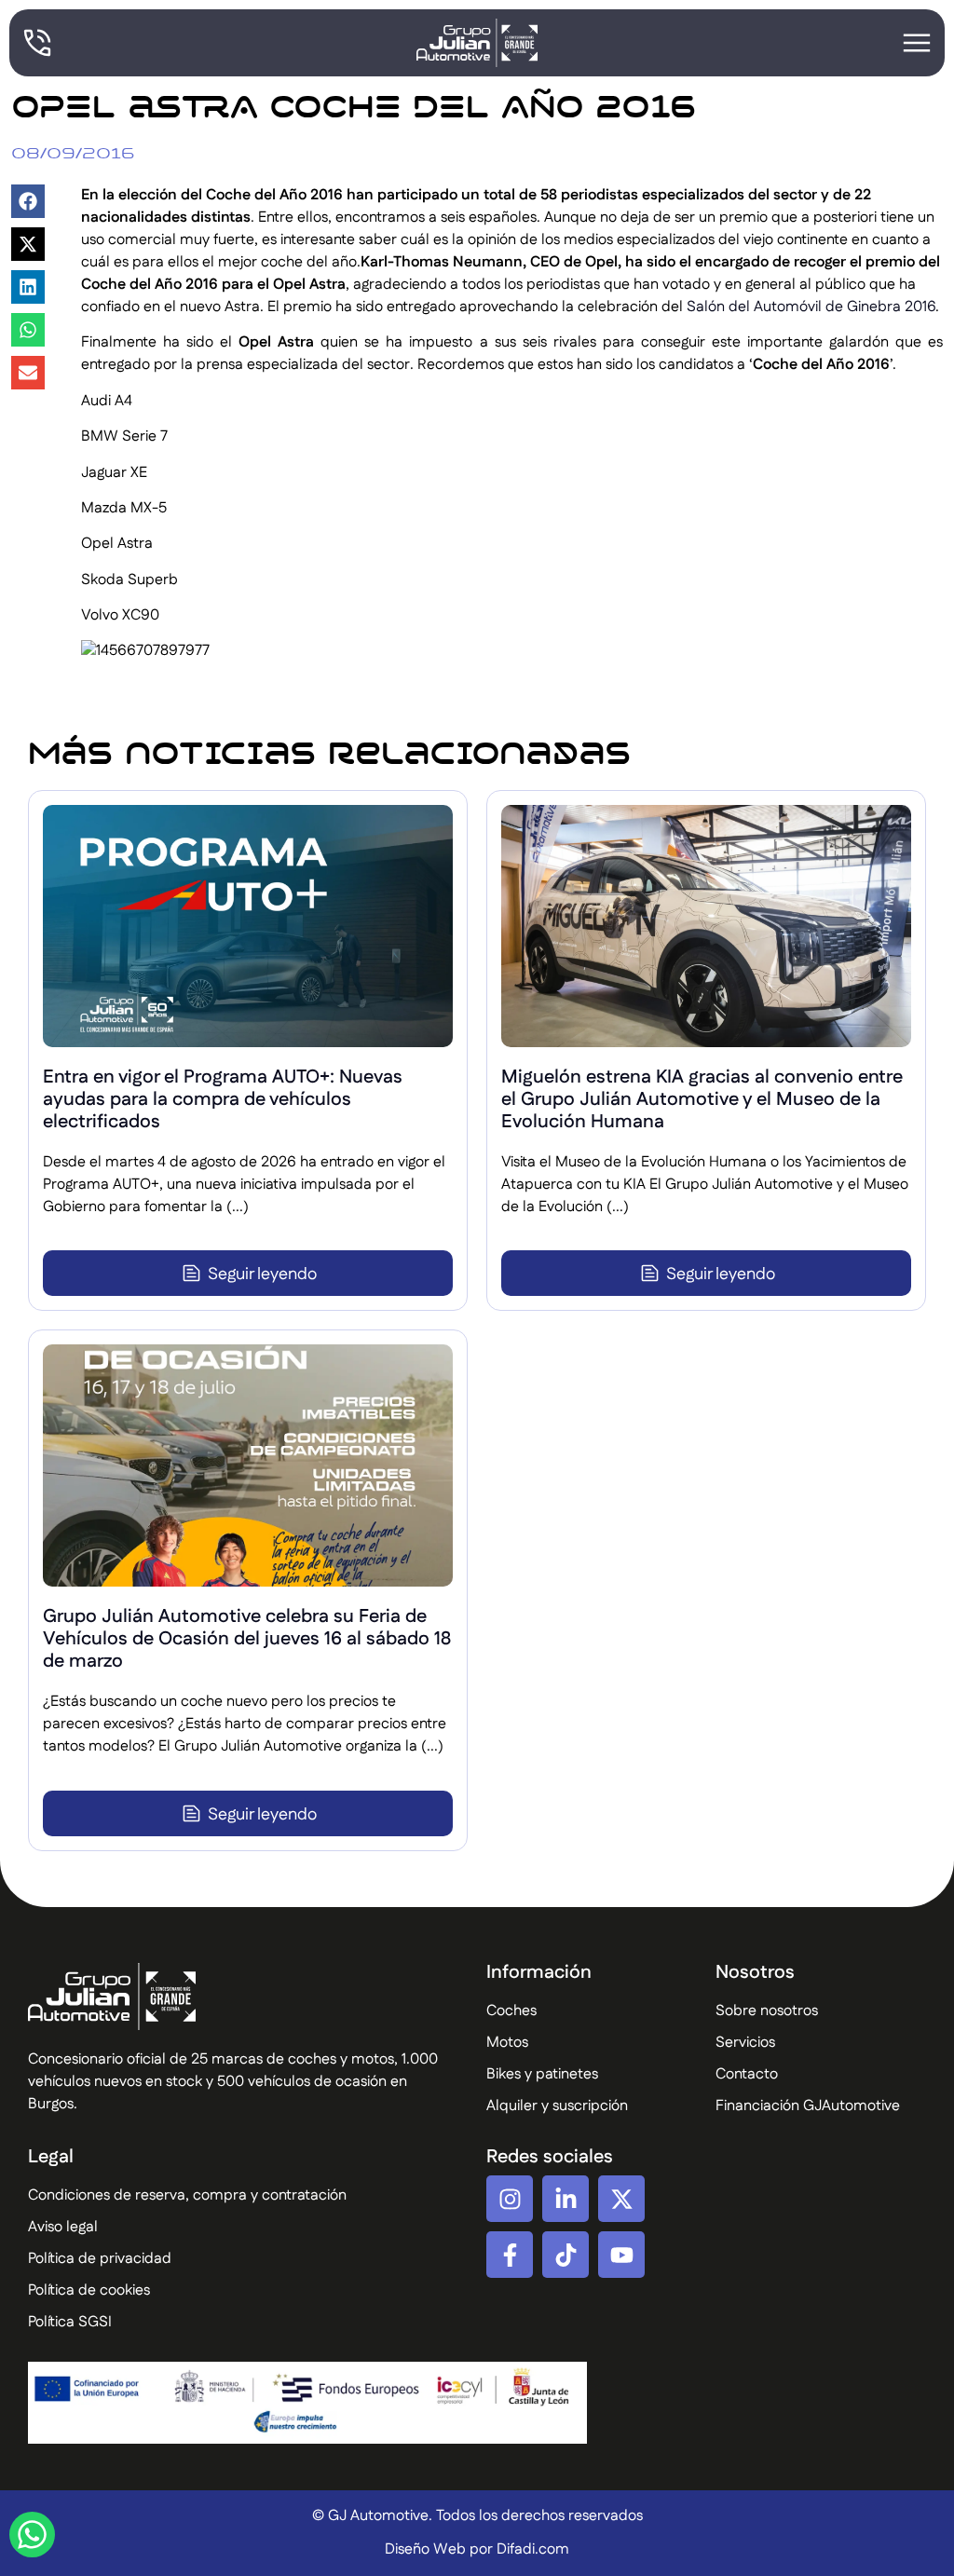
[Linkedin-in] (566, 2199)
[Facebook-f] (510, 2255)
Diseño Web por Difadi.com (477, 2549)
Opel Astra (117, 544)
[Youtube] (621, 2255)
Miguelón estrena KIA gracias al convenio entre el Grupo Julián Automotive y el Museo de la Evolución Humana (702, 1099)
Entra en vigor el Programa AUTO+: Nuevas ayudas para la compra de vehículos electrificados (223, 1099)
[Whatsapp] (32, 2535)
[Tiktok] (566, 2255)
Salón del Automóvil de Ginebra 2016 (811, 307)
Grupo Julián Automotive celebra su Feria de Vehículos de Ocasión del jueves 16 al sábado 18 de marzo (247, 1639)
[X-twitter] (621, 2199)
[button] (28, 201)
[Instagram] (510, 2199)
